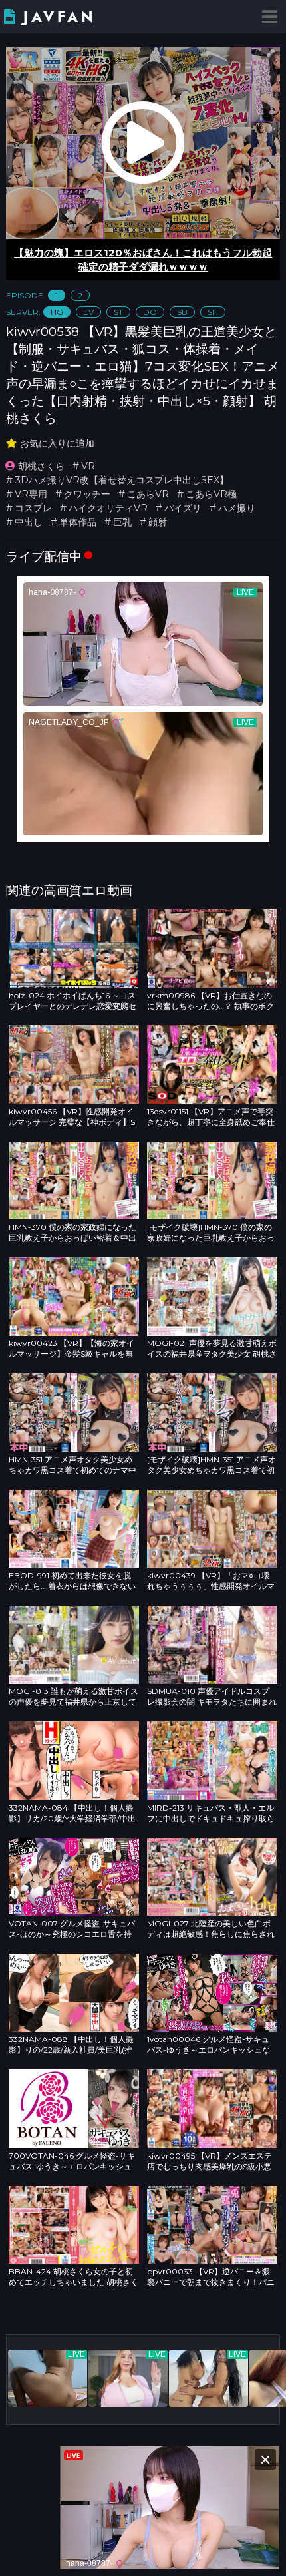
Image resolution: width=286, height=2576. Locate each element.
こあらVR (148, 494)
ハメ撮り (237, 508)
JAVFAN (60, 17)
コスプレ (33, 508)
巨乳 (122, 522)
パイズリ (183, 508)
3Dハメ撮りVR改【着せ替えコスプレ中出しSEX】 (122, 480)
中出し (29, 522)
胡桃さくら (41, 466)
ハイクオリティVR (108, 508)
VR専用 (31, 494)
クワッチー (87, 494)
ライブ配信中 (44, 556)
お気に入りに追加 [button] (57, 443)
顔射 (158, 522)
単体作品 (78, 522)
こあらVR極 (211, 494)
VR (88, 466)
